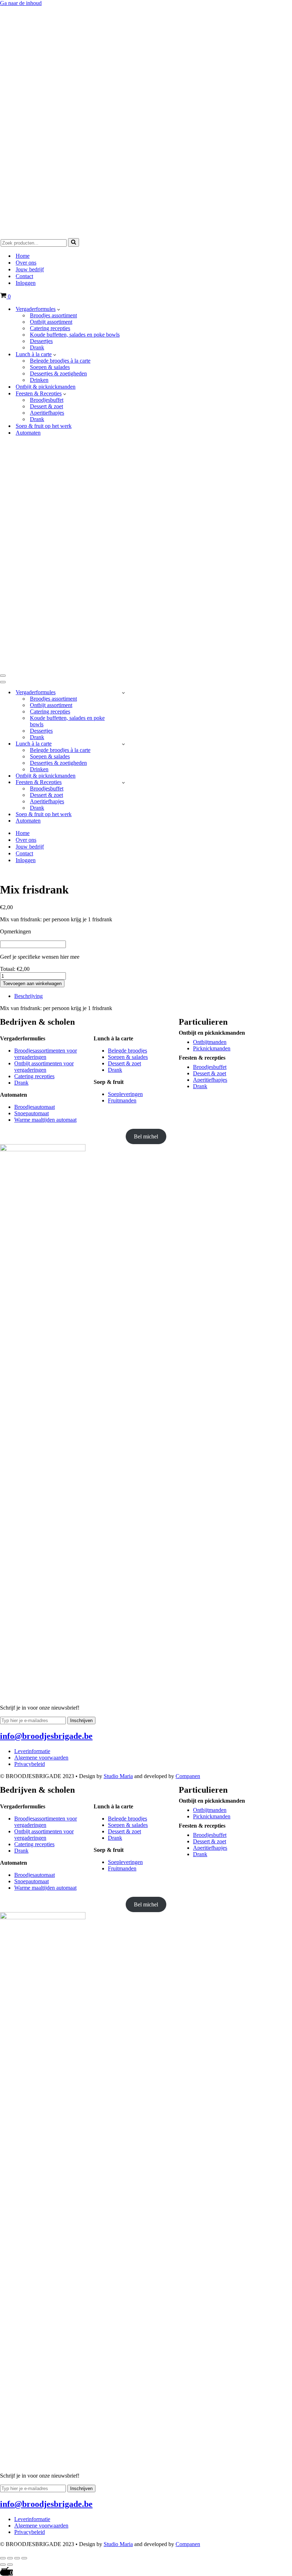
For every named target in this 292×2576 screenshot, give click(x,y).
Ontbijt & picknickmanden (46, 387)
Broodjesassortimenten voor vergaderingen (46, 1054)
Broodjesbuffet (47, 400)
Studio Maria (118, 1776)
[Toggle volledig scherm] (10, 2558)
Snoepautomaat (32, 1113)
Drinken (39, 380)
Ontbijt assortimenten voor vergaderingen (44, 1067)
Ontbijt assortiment (51, 322)
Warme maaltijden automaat (45, 1120)
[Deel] (17, 2558)
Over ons (26, 263)
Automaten (28, 433)
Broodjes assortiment (53, 315)
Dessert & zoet (46, 406)
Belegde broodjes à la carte (60, 361)
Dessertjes (41, 341)
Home (23, 256)
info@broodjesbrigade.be (46, 1736)
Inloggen (26, 283)
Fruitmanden (122, 1100)
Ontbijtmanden (210, 1042)
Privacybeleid (30, 1764)
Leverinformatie (32, 1751)
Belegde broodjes (127, 1051)
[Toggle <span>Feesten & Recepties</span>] (123, 782)
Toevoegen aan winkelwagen (32, 984)
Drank (37, 347)
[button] (59, 309)
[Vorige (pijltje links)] (3, 2565)
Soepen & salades (50, 367)
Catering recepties (50, 328)
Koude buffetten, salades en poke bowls (75, 335)
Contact (24, 276)
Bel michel (146, 1136)
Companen (188, 1776)
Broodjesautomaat (35, 1107)
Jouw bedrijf (30, 269)
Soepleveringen (125, 1094)
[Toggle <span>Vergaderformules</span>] (123, 693)
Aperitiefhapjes (47, 413)
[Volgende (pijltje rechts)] (10, 2565)
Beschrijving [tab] (28, 996)
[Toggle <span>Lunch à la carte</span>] (123, 744)
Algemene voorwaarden (41, 1758)
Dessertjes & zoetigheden (58, 373)
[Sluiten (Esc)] (24, 2558)
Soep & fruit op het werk (44, 426)
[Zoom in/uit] (3, 2558)
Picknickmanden (212, 1048)
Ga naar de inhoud (21, 3)
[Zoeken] (74, 242)
